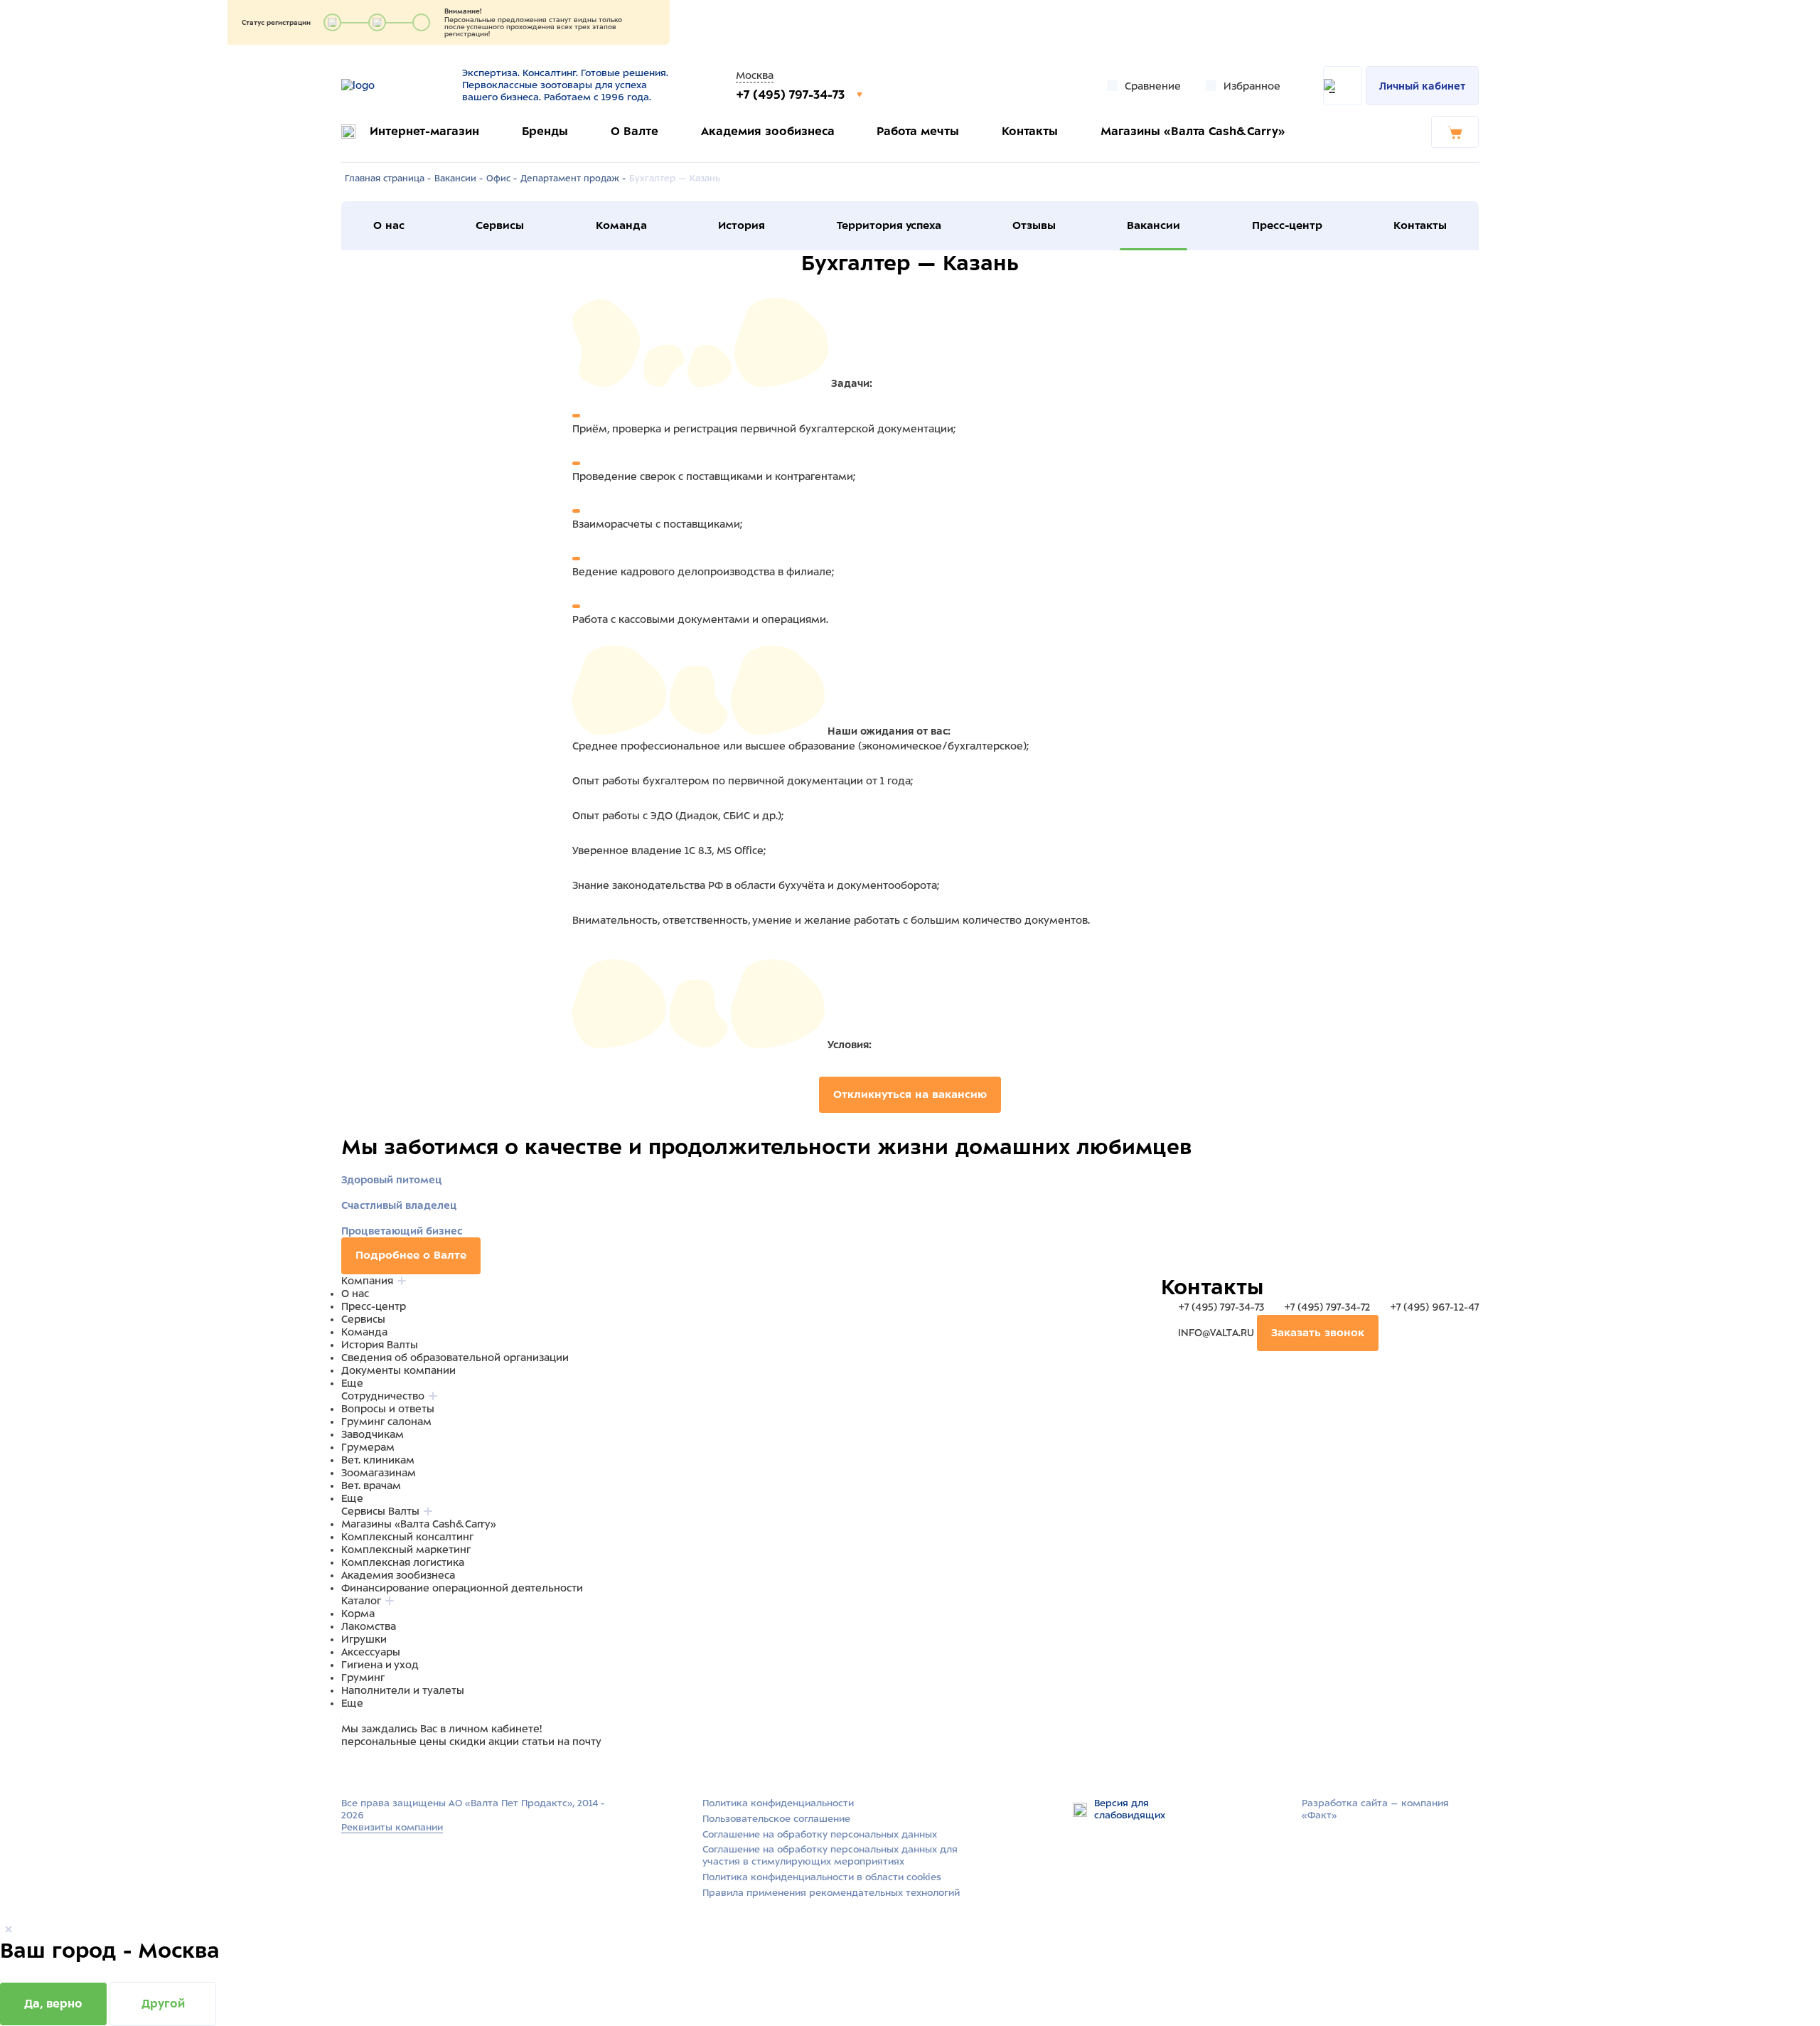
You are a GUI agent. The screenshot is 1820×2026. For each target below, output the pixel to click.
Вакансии (1153, 225)
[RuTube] (350, 1769)
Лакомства (369, 1626)
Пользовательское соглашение (776, 1819)
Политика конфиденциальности (778, 1803)
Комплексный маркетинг (406, 1550)
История (742, 225)
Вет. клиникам (378, 1460)
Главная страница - (388, 178)
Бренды (545, 131)
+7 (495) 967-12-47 (1433, 1307)
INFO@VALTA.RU (1216, 1333)
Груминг (363, 1678)
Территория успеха (889, 225)
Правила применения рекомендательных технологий (831, 1893)
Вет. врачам (371, 1486)
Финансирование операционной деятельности (462, 1588)
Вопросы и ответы (388, 1409)
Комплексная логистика (403, 1562)
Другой (163, 2004)
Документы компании (398, 1370)
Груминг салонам (386, 1422)
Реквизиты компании (392, 1827)
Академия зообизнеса (768, 131)
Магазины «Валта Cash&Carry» (1193, 131)
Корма (358, 1614)
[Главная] (393, 85)
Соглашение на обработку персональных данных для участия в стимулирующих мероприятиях (830, 1855)
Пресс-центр (1287, 225)
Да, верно (53, 2004)
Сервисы (500, 225)
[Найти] (1343, 86)
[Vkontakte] (382, 1769)
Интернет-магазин (424, 131)
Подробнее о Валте (411, 1255)
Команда (621, 225)
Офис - (502, 178)
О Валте (635, 131)
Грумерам (368, 1447)
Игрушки (364, 1639)
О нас (389, 225)
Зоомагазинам (379, 1473)
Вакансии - (459, 178)
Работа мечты (918, 131)
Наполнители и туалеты (403, 1690)
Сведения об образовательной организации (455, 1358)
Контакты (1030, 131)
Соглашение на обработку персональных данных (820, 1834)
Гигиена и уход (380, 1665)
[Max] (367, 1769)
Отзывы (1034, 225)
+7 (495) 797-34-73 (792, 95)
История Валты (380, 1345)
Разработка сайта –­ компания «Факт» (1375, 1809)
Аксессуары (371, 1652)
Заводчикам (373, 1434)
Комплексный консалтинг (407, 1537)
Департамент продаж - (573, 178)
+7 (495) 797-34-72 (1327, 1307)
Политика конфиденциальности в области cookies (822, 1877)
